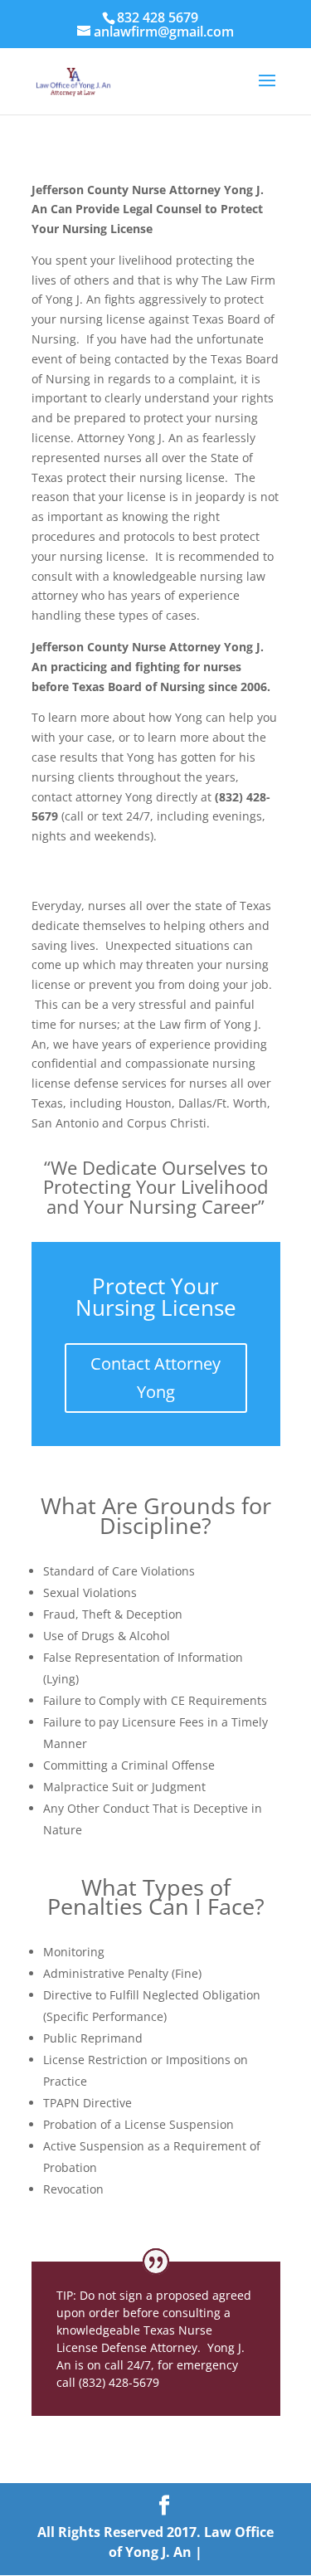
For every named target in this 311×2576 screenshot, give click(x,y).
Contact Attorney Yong (155, 1378)
